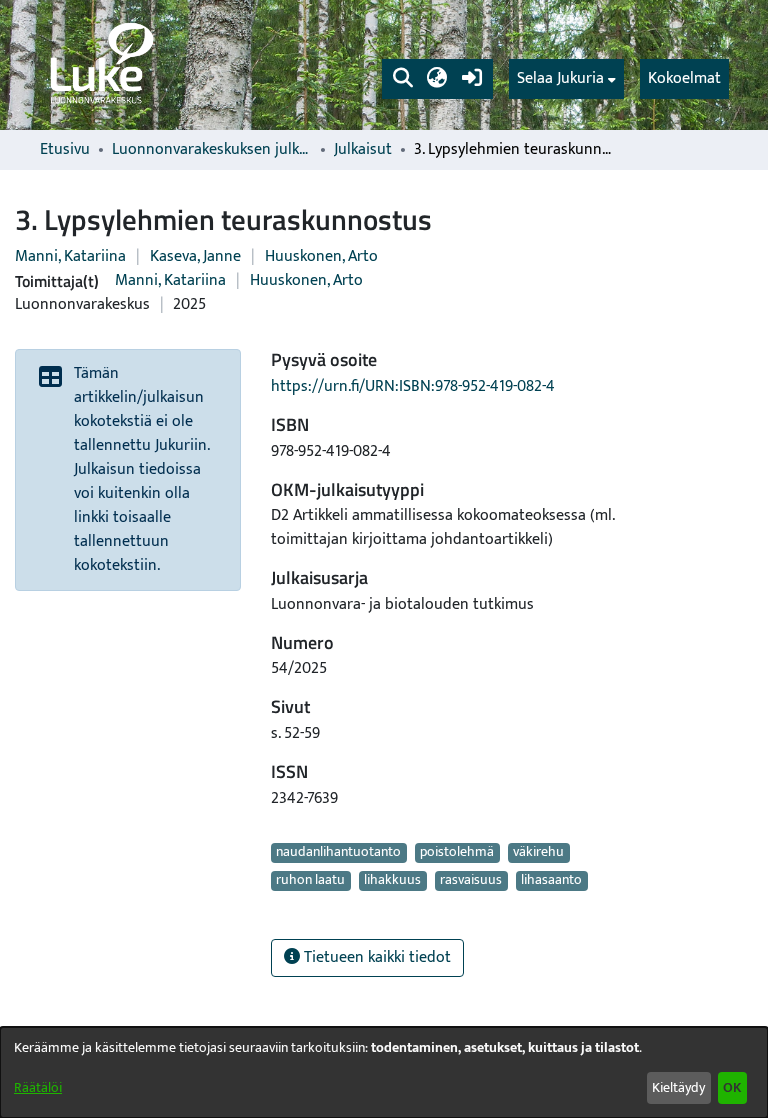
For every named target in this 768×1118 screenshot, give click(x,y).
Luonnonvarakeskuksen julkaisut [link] (212, 150)
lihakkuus (392, 881)
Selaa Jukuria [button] (560, 79)
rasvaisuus (471, 881)
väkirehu (538, 853)
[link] (100, 65)
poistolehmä (457, 853)
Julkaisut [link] (363, 150)
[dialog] (384, 1072)
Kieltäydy (678, 1087)
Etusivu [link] (65, 150)
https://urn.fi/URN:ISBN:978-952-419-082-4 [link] (413, 386)
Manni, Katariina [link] (70, 256)
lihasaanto (551, 881)
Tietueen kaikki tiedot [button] (375, 957)
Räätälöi (38, 1087)
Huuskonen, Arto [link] (321, 256)
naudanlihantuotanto (338, 853)
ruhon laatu (310, 881)
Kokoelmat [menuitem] (684, 78)
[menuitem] (566, 79)
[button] (402, 79)
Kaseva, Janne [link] (195, 256)
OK (732, 1087)
